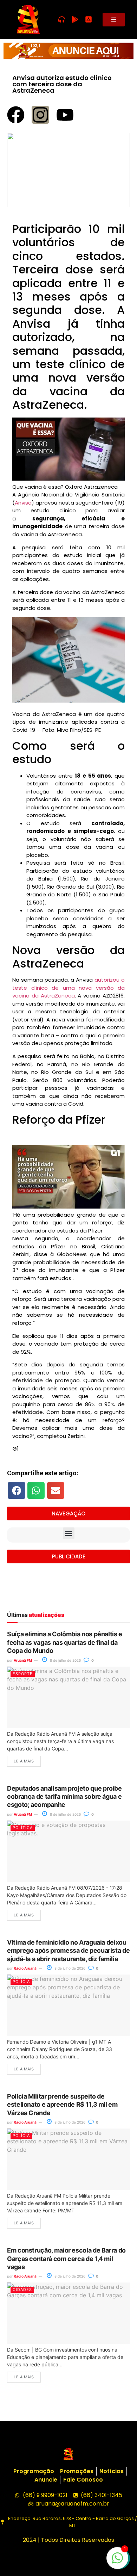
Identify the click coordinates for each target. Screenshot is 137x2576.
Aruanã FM (23, 1660)
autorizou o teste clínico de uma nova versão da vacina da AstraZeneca (68, 988)
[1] (117, 2562)
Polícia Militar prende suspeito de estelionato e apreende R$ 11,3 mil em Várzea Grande (62, 2105)
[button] (17, 1490)
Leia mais (24, 1761)
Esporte (23, 1674)
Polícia (21, 1982)
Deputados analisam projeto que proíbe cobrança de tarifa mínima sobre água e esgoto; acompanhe (64, 1797)
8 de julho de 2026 (65, 1660)
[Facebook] (16, 115)
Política (23, 1828)
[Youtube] (65, 115)
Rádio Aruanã (25, 1968)
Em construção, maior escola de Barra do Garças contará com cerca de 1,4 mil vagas (66, 2259)
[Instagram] (40, 115)
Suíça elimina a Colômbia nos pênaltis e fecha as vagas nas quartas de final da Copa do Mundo (65, 1642)
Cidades (22, 2290)
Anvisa (23, 503)
